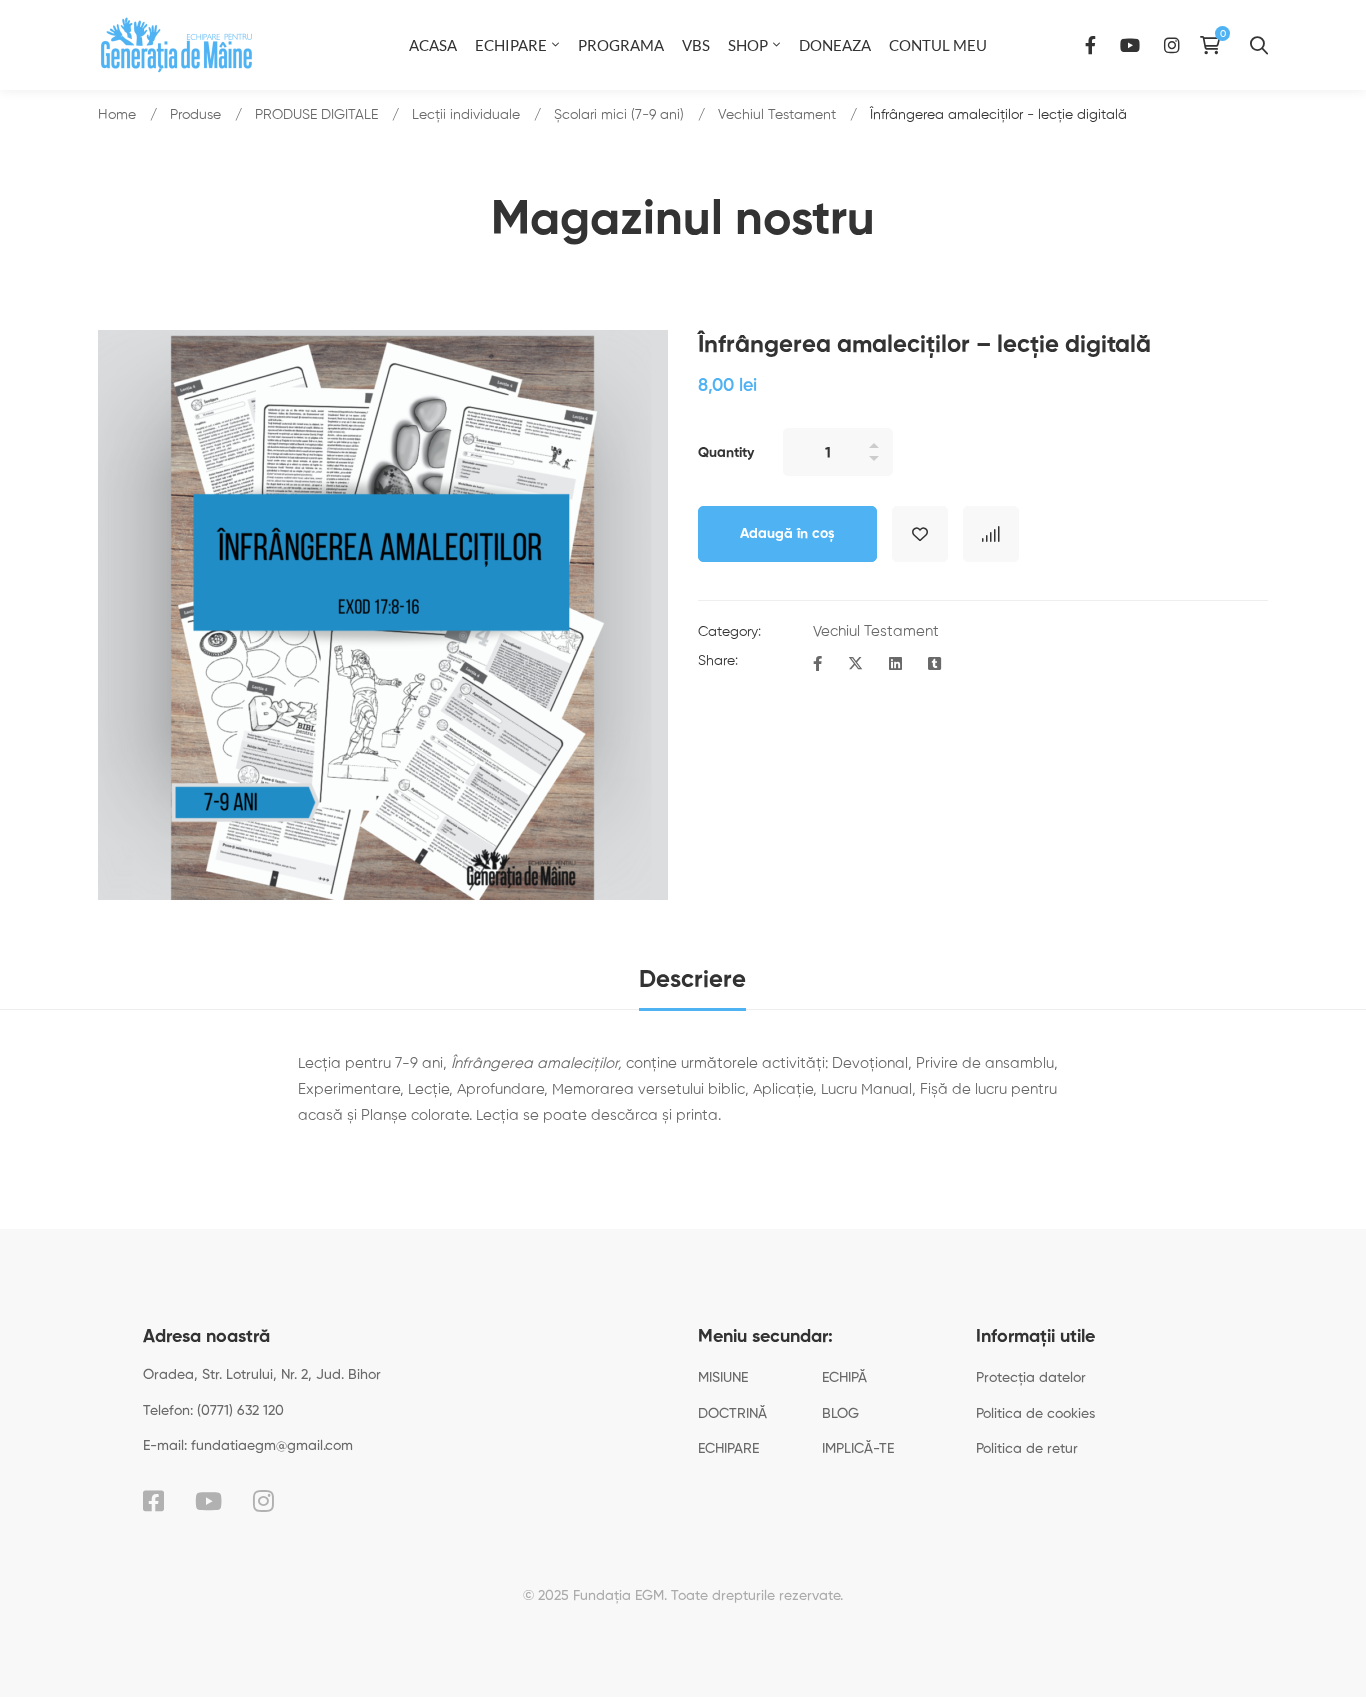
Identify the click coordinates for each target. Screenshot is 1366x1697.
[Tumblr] (934, 665)
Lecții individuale (466, 115)
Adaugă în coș (787, 534)
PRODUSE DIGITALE (316, 115)
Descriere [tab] (692, 980)
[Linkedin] (895, 665)
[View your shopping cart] (1215, 45)
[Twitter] (855, 665)
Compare (991, 534)
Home (117, 115)
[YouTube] (1130, 44)
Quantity (726, 453)
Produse (195, 115)
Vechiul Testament (777, 115)
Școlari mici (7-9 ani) (619, 115)
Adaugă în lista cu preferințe (920, 534)
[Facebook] (1090, 44)
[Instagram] (1172, 44)
